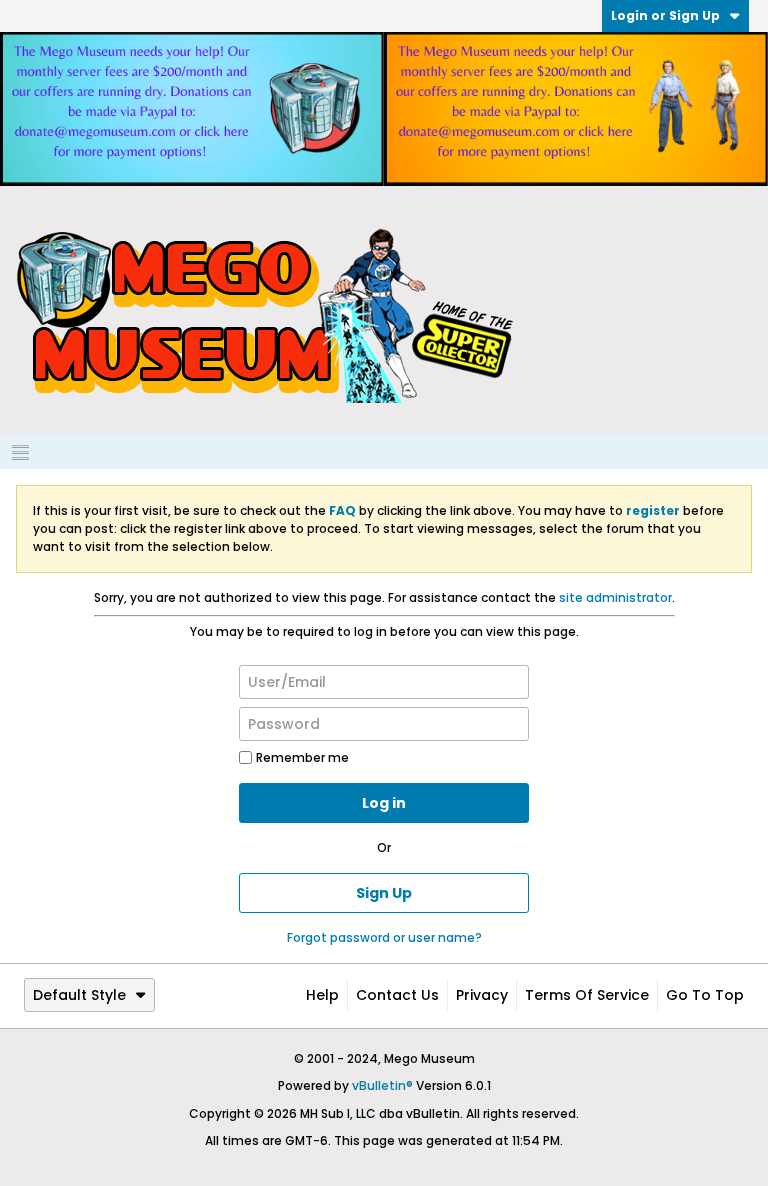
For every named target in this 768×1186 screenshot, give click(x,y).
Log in (384, 803)
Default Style (79, 995)
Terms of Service (587, 995)
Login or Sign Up (665, 15)
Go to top (705, 995)
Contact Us (397, 995)
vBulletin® (382, 1085)
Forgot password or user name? (384, 937)
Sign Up (384, 893)
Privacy (482, 995)
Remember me (302, 757)
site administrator (615, 597)
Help (322, 995)
